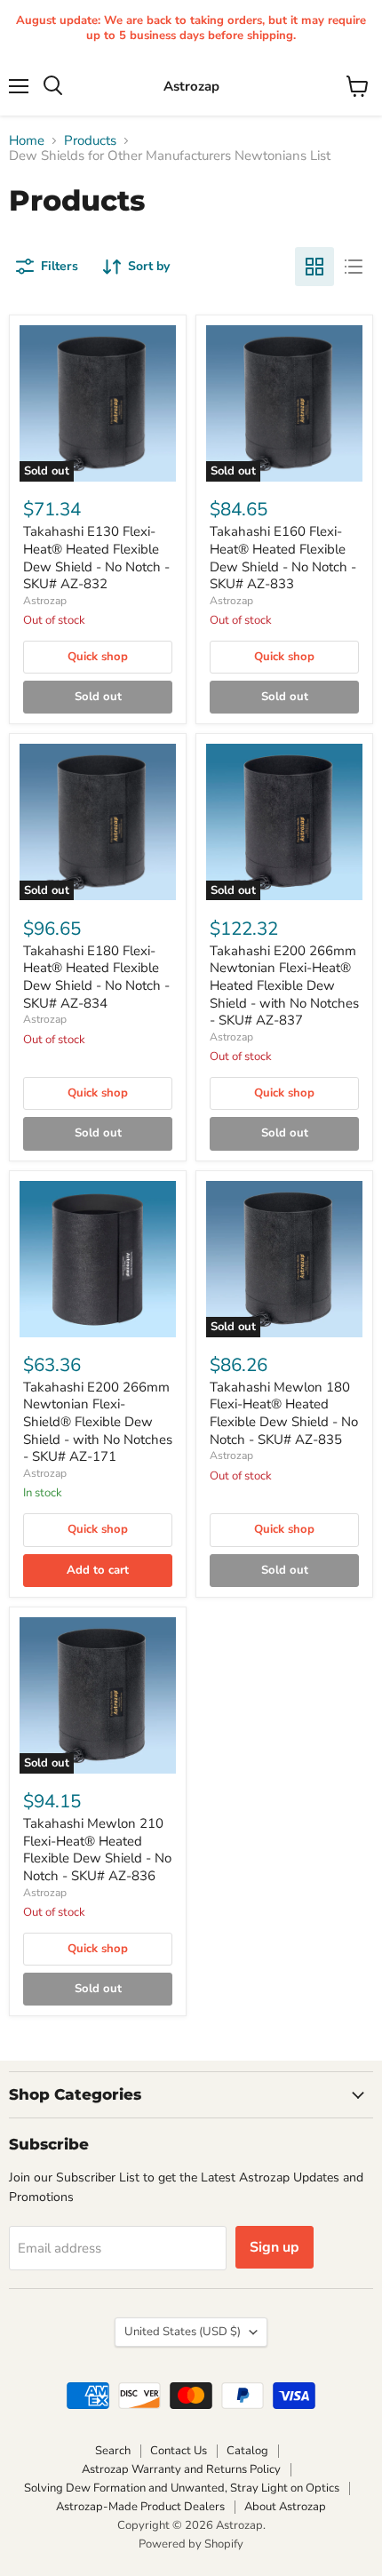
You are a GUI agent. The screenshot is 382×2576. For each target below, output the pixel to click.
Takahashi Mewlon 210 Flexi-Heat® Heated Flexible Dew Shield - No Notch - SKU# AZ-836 (97, 1850)
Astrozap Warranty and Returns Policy (181, 2469)
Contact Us (179, 2451)
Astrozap (45, 601)
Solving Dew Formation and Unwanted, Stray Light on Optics (182, 2488)
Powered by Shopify (191, 2544)
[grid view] (314, 267)
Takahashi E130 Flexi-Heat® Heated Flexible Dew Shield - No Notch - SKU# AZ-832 (96, 558)
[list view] (354, 267)
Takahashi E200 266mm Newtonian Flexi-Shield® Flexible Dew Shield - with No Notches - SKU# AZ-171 (98, 1422)
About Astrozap (285, 2507)
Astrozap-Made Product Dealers (140, 2507)
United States (183, 2332)
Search (113, 2451)
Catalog (247, 2451)
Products (90, 141)
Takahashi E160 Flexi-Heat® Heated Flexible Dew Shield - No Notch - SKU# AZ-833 (283, 558)
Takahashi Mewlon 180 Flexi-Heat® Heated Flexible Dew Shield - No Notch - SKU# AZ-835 (284, 1413)
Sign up (275, 2247)
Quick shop (98, 657)
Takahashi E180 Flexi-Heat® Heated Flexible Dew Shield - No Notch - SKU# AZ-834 (96, 977)
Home (27, 141)
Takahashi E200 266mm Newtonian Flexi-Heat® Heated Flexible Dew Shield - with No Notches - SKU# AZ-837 (284, 986)
